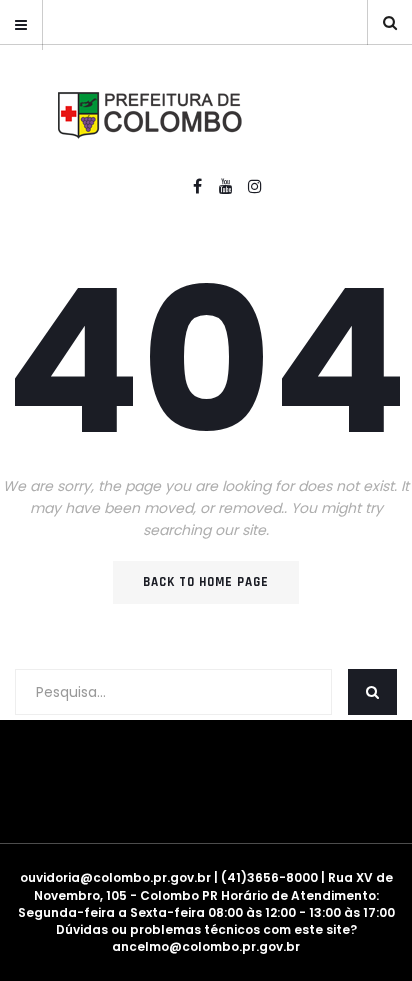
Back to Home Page (206, 582)
